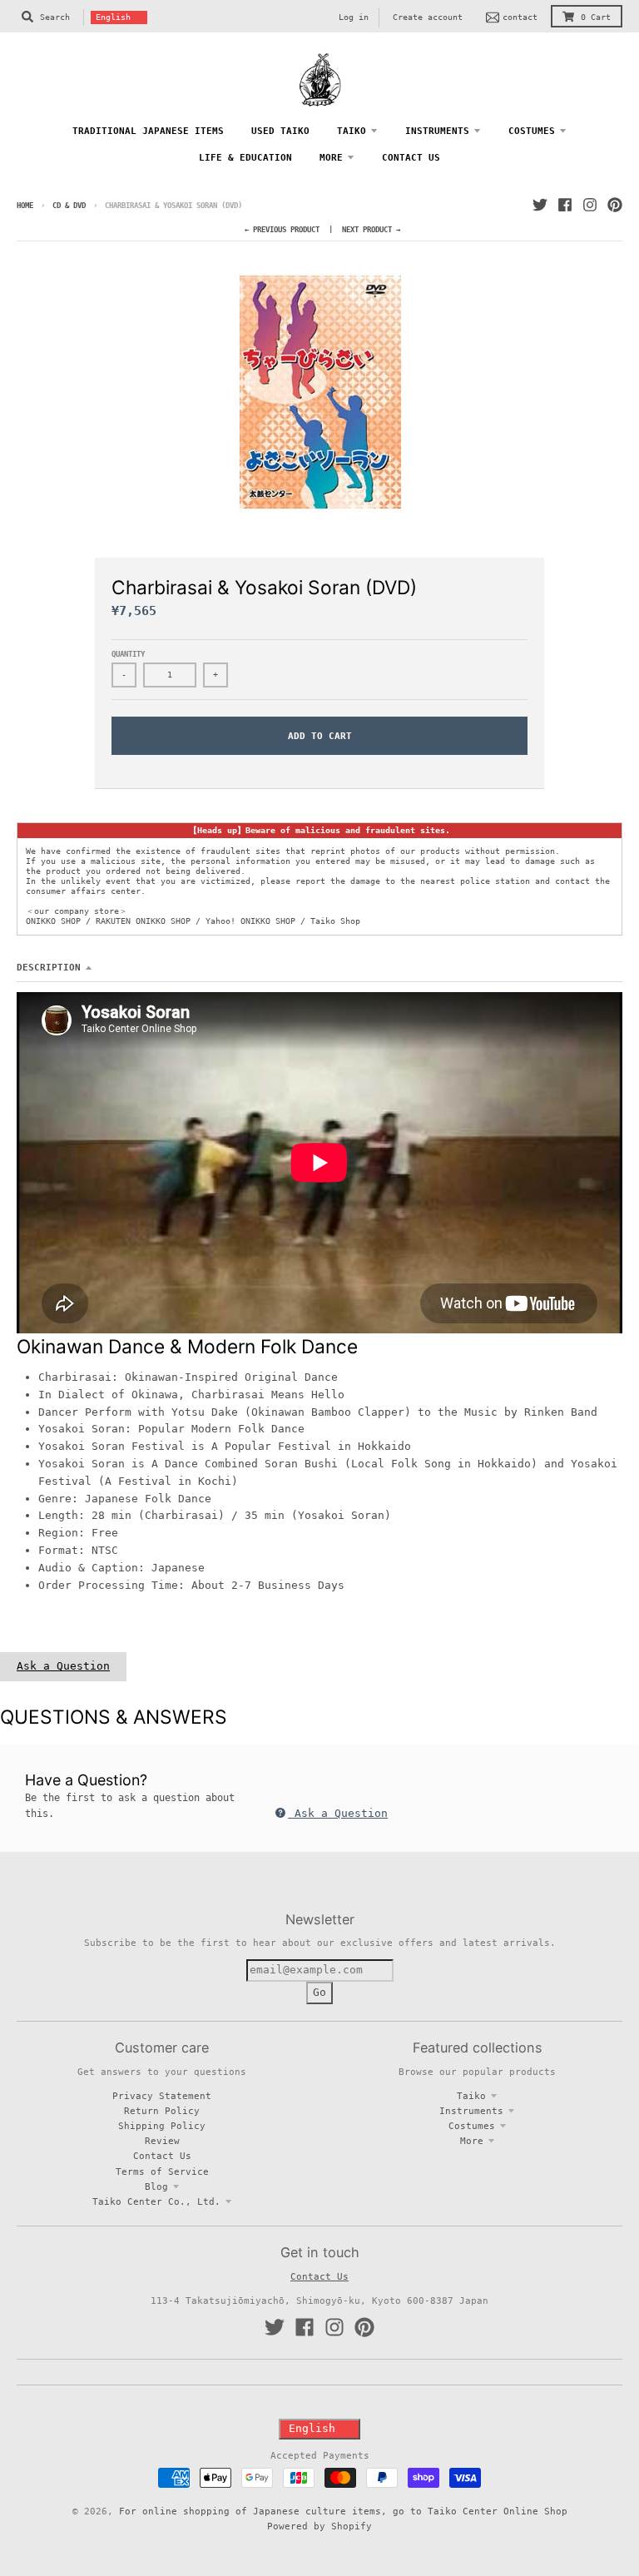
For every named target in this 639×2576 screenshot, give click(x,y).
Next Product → (371, 230)
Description (49, 967)
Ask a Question (63, 1666)
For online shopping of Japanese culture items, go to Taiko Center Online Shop (343, 2511)
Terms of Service (162, 2171)
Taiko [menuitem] (352, 131)
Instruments (471, 2111)
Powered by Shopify (319, 2526)
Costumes (472, 2126)
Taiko (471, 2096)
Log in (354, 17)
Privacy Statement (162, 2096)
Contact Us (162, 2156)
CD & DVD (69, 206)
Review (162, 2141)
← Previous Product (282, 230)
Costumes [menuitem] (532, 131)
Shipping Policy (162, 2126)
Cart (596, 17)
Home (25, 206)
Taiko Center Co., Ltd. (156, 2201)
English (113, 17)
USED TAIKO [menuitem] (280, 131)
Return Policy (162, 2111)
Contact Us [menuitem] (411, 157)
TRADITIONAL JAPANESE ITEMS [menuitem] (148, 131)
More (472, 2141)
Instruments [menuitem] (437, 131)
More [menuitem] (331, 157)
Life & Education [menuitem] (245, 157)
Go (319, 1992)
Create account (428, 17)
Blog (156, 2186)
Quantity (128, 654)
